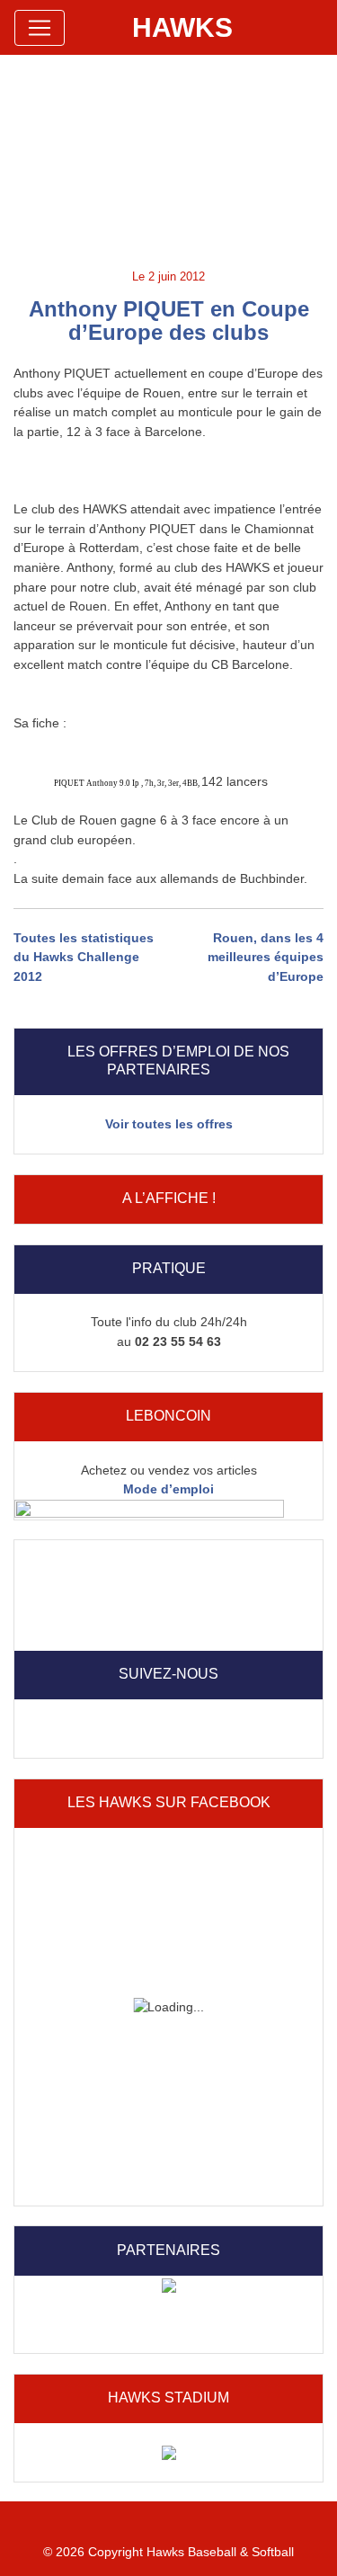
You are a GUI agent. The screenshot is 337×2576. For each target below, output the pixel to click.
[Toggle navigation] (40, 28)
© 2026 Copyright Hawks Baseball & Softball (168, 2552)
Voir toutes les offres (169, 1124)
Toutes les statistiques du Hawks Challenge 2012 (84, 957)
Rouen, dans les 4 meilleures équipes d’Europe (266, 957)
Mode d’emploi (168, 1489)
